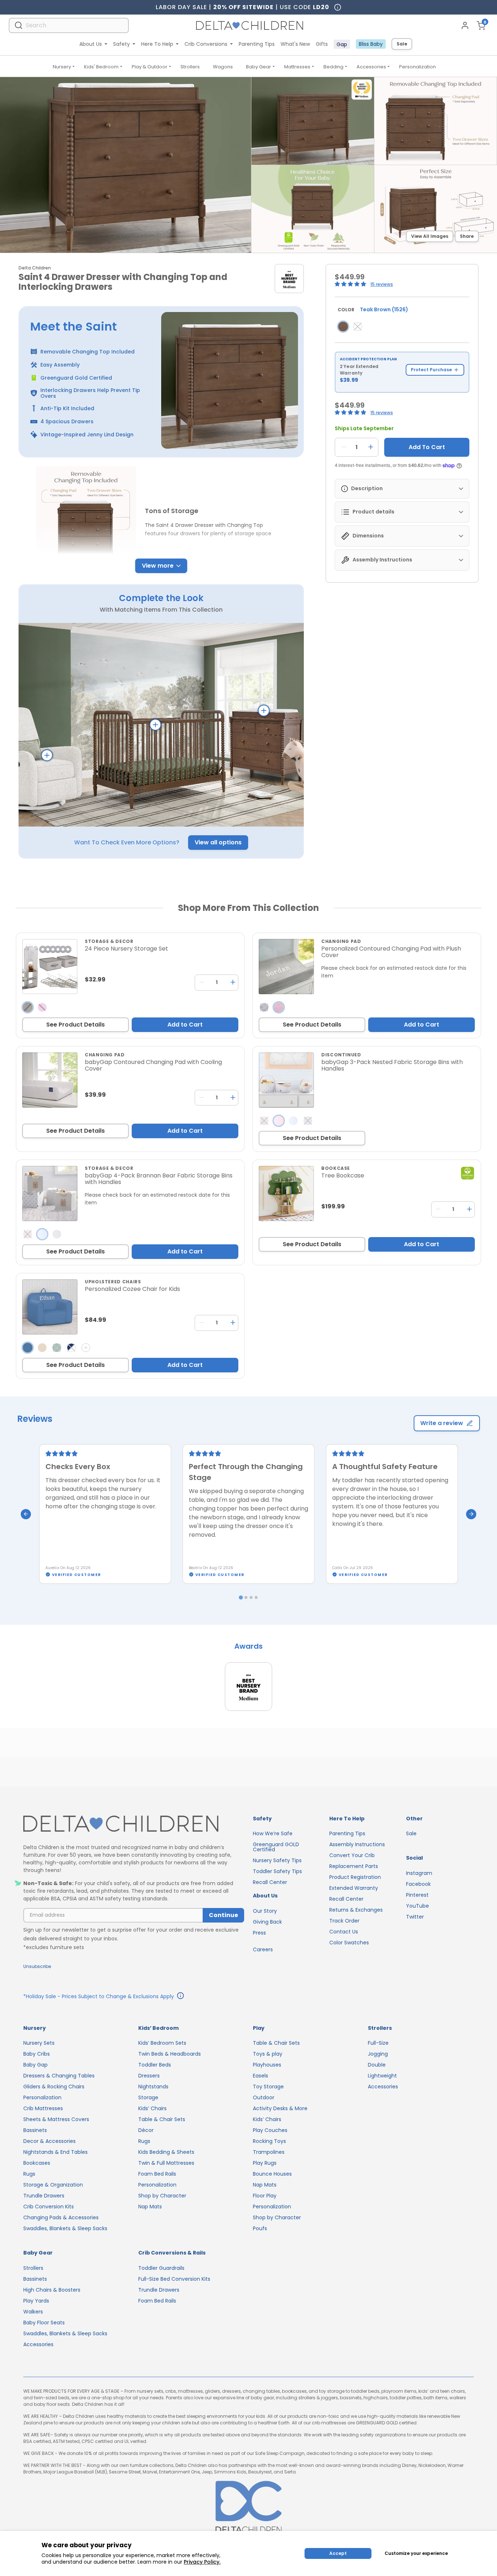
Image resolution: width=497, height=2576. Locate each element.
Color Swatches (349, 1943)
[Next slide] (471, 1514)
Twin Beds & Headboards (170, 2054)
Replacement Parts (354, 1866)
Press (259, 1933)
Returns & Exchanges (356, 1910)
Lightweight (382, 2076)
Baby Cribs (37, 2054)
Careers (263, 1949)
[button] (351, 284)
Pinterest (417, 1895)
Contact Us (344, 1932)
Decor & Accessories (49, 2141)
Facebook (418, 1884)
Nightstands (153, 2087)
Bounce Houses (272, 2174)
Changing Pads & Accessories (61, 2217)
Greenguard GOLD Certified (276, 1847)
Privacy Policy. (202, 2562)
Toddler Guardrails (161, 2268)
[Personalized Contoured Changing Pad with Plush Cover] (286, 967)
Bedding (333, 67)
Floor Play (265, 2196)
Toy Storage (268, 2087)
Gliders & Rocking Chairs (54, 2087)
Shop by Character (162, 2196)
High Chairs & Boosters (52, 2290)
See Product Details (75, 1025)
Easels (261, 2076)
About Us (91, 44)
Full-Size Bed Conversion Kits (174, 2279)
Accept (338, 2553)
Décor (146, 2130)
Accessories (371, 67)
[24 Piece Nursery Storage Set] (50, 967)
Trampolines (269, 2152)
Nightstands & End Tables (55, 2152)
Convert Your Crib (352, 1855)
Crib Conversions (206, 44)
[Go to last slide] (26, 1514)
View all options (218, 842)
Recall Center (270, 1882)
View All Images (430, 236)
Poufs (260, 2228)
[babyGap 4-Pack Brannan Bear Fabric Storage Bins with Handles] (50, 1193)
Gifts (322, 44)
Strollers (190, 67)
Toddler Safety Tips (277, 1871)
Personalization (418, 67)
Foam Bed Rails (157, 2174)
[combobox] (69, 25)
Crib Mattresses (43, 2108)
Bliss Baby (371, 44)
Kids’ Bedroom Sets (162, 2043)
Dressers (149, 2076)
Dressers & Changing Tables (59, 2076)
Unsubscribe (37, 1966)
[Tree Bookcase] (286, 1193)
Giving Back (267, 1922)
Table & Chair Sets (162, 2119)
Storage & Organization (53, 2185)
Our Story (265, 1911)
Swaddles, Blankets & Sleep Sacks (65, 2228)
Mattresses (297, 67)
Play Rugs (265, 2163)
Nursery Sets (39, 2043)
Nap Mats (150, 2207)
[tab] (241, 1598)
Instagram (419, 1873)
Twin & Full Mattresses (166, 2163)
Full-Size (378, 2043)
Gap (342, 44)
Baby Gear (259, 67)
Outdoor (264, 2097)
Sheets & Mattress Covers (56, 2119)
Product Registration (355, 1877)
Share (467, 236)
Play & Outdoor (150, 67)
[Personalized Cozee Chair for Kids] (50, 1307)
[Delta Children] (134, 1824)
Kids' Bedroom (101, 67)
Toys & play (268, 2054)
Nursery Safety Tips (277, 1860)
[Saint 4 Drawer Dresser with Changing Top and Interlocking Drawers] (343, 327)
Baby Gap (35, 2065)
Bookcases (37, 2163)
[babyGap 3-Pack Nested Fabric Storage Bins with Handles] (286, 1080)
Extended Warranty (354, 1888)
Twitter (415, 1917)
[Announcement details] (180, 1997)
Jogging (378, 2054)
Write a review (442, 1423)
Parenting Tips (257, 44)
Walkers (33, 2312)
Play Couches (270, 2130)
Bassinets (35, 2130)
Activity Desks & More (280, 2108)
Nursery (62, 67)
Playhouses (267, 2065)
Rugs (29, 2174)
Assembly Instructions (357, 1844)
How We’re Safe (273, 1833)
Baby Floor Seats (44, 2323)
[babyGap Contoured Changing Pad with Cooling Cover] (50, 1080)
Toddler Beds (155, 2065)
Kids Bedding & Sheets (166, 2152)
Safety (122, 44)
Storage (148, 2097)
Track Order (344, 1921)
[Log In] (465, 25)
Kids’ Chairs (152, 2108)
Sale (402, 44)
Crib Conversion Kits (49, 2207)
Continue (223, 1915)
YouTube (418, 1906)
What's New (295, 44)
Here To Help (157, 44)
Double (377, 2065)
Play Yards (36, 2301)
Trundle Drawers (44, 2196)
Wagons (223, 67)
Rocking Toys (269, 2141)
